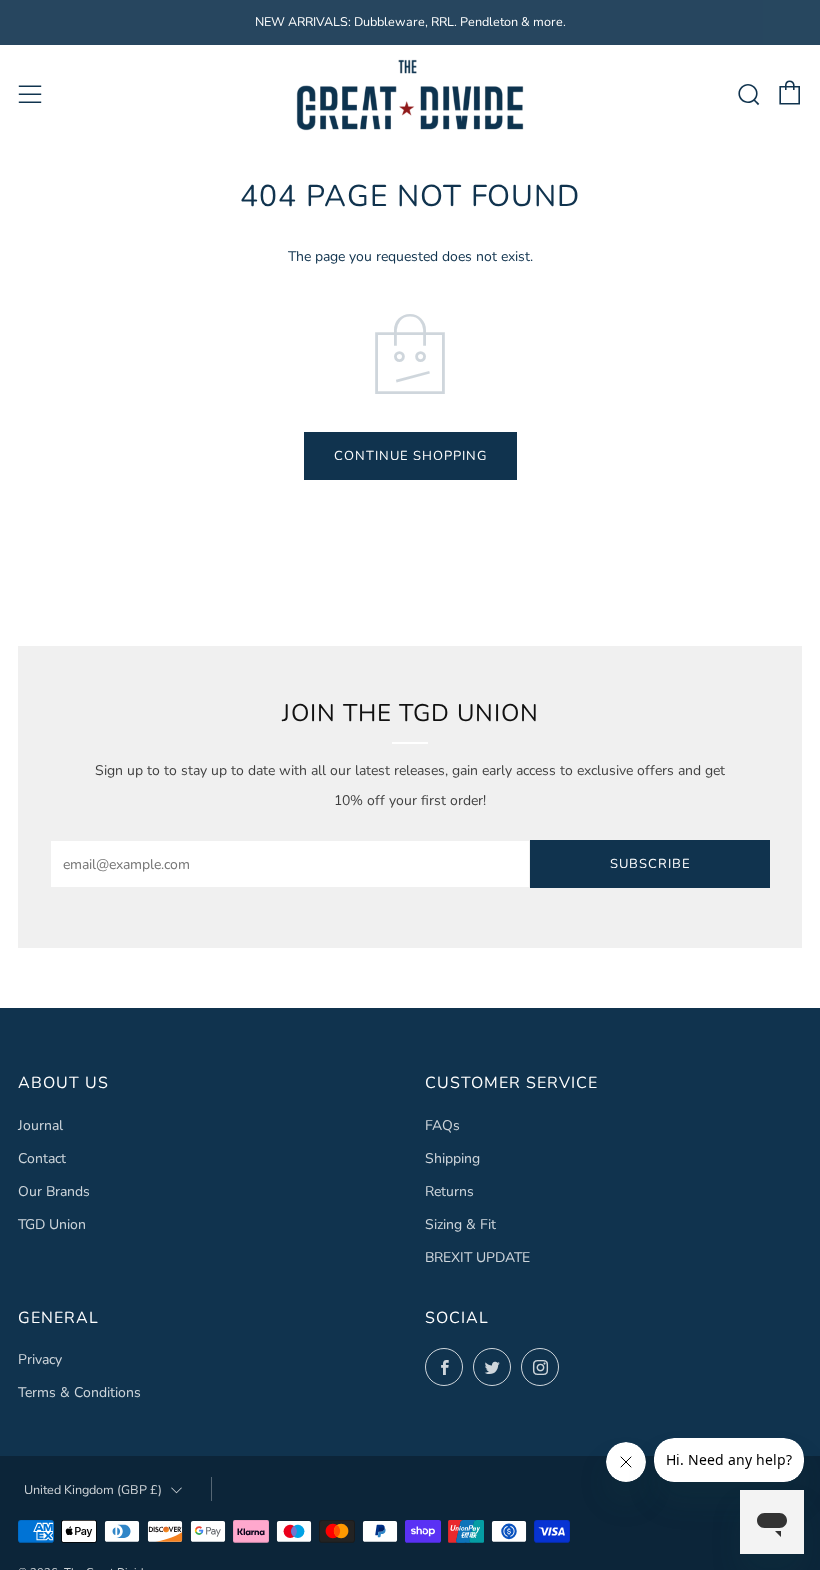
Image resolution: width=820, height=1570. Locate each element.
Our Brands (54, 1191)
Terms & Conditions (79, 1392)
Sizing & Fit (460, 1224)
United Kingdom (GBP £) (93, 1489)
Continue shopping (410, 456)
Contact (42, 1158)
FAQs (442, 1125)
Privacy (40, 1359)
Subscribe (650, 864)
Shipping (452, 1158)
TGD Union (52, 1224)
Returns (449, 1191)
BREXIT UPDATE (477, 1257)
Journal (40, 1125)
